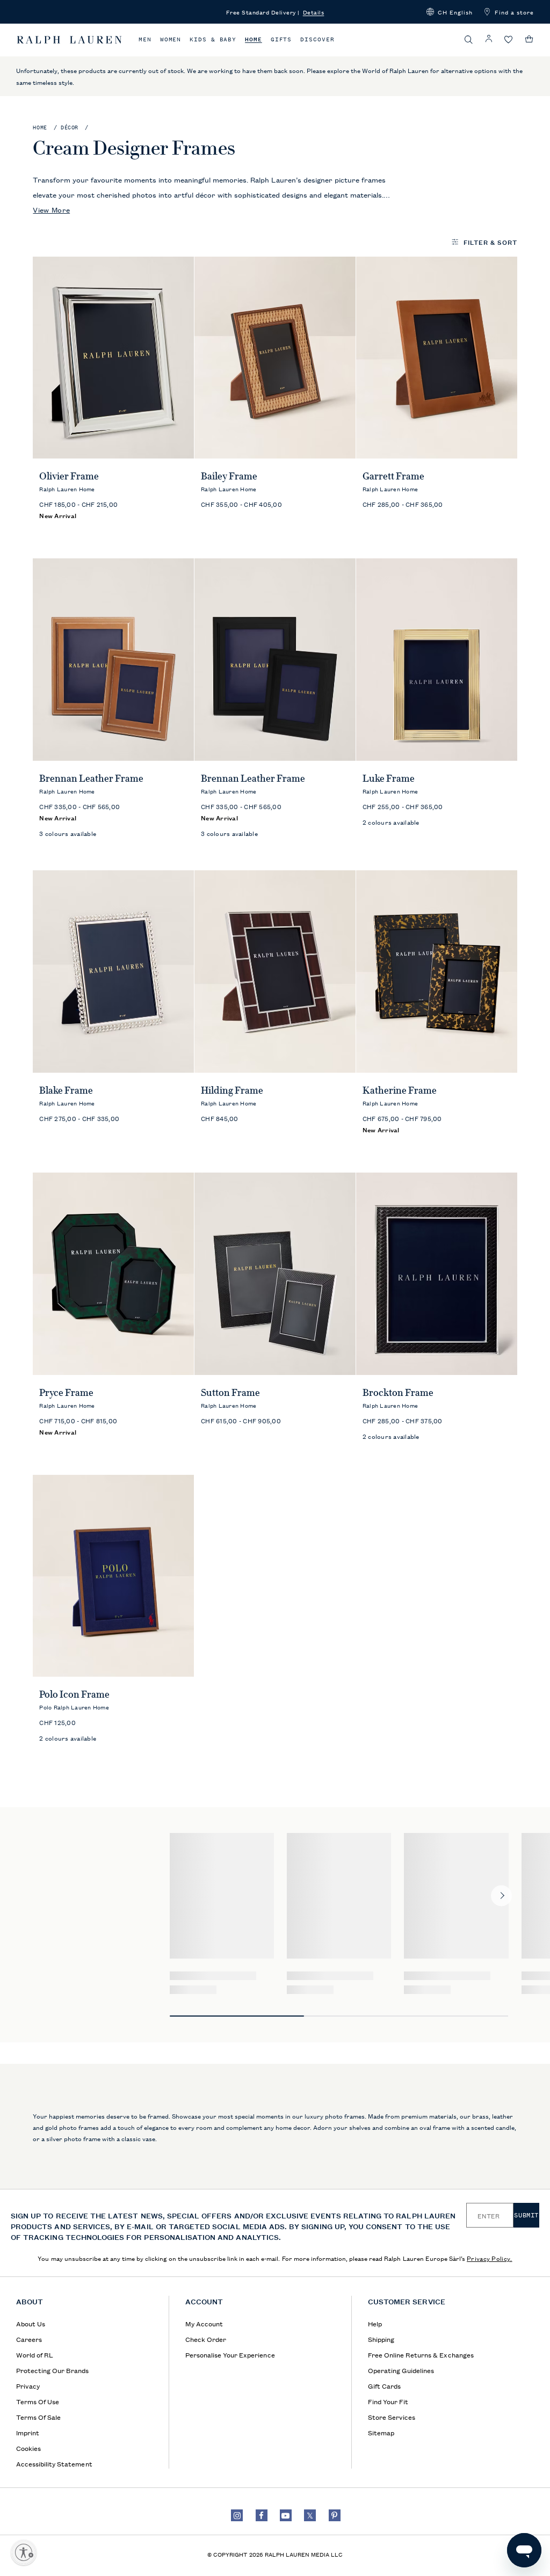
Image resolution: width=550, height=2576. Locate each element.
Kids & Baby (213, 39)
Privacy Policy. (490, 2258)
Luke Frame (389, 778)
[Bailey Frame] (275, 358)
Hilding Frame (232, 1090)
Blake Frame (66, 1090)
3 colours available (68, 833)
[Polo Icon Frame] (113, 1576)
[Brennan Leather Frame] (113, 660)
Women (171, 39)
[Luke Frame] (437, 660)
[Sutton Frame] (275, 1274)
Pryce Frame (66, 1393)
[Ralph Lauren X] (310, 2515)
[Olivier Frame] (113, 358)
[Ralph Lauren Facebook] (262, 2515)
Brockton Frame (398, 1393)
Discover (317, 39)
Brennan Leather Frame (91, 778)
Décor (70, 128)
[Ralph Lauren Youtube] (286, 2515)
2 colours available (391, 822)
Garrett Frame (393, 476)
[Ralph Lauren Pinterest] (335, 2515)
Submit (526, 2215)
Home (254, 39)
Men (145, 39)
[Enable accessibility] (24, 2552)
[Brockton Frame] (437, 1274)
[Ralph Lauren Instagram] (237, 2515)
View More (51, 209)
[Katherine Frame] (437, 972)
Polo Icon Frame (74, 1694)
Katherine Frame (400, 1090)
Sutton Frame (230, 1393)
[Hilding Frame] (275, 972)
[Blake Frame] (113, 972)
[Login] (489, 39)
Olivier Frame (69, 476)
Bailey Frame (229, 476)
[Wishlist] (509, 40)
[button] (450, 12)
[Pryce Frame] (113, 1274)
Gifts (281, 39)
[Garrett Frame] (437, 358)
